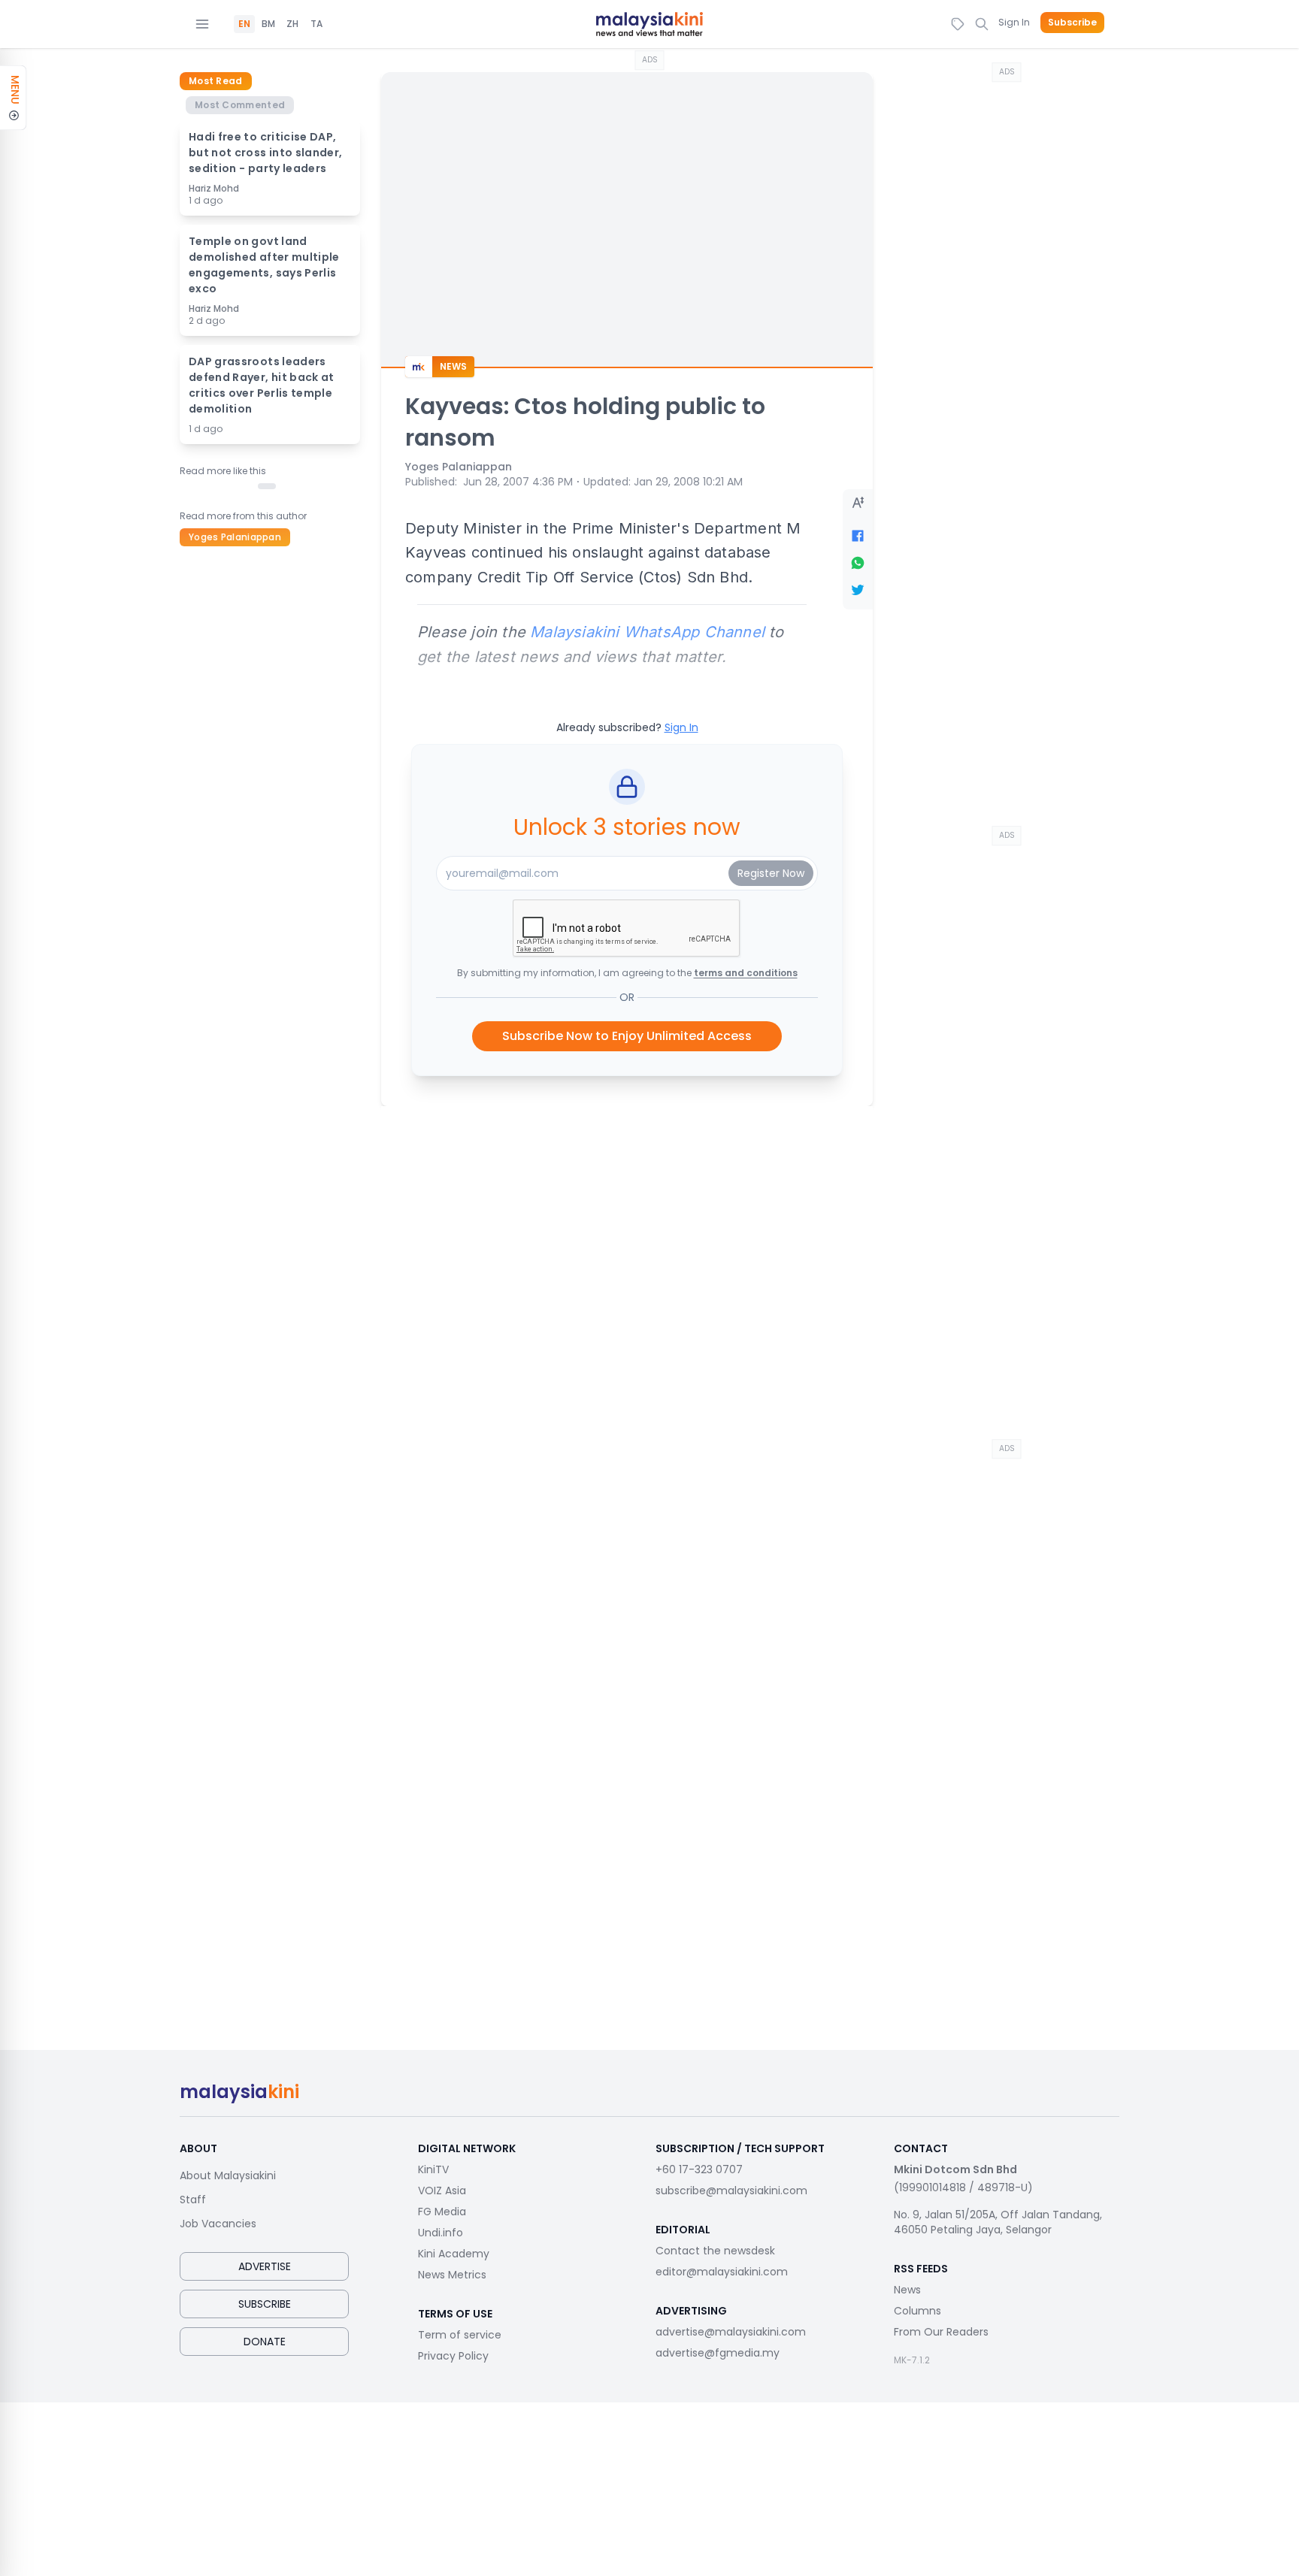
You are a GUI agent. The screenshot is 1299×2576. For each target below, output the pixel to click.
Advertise (265, 2266)
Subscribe (1072, 23)
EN (244, 24)
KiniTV (433, 2169)
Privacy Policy (453, 2356)
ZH (292, 24)
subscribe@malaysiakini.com (731, 2191)
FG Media (442, 2212)
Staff (193, 2200)
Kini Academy (454, 2254)
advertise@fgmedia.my (718, 2353)
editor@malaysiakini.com (722, 2272)
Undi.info (441, 2233)
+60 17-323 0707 (699, 2169)
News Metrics (452, 2275)
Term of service (460, 2335)
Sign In (1014, 22)
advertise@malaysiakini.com (731, 2332)
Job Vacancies (218, 2224)
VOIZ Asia (442, 2191)
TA (316, 24)
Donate (265, 2342)
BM (268, 24)
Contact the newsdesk (715, 2251)
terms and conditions (746, 973)
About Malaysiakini (228, 2175)
